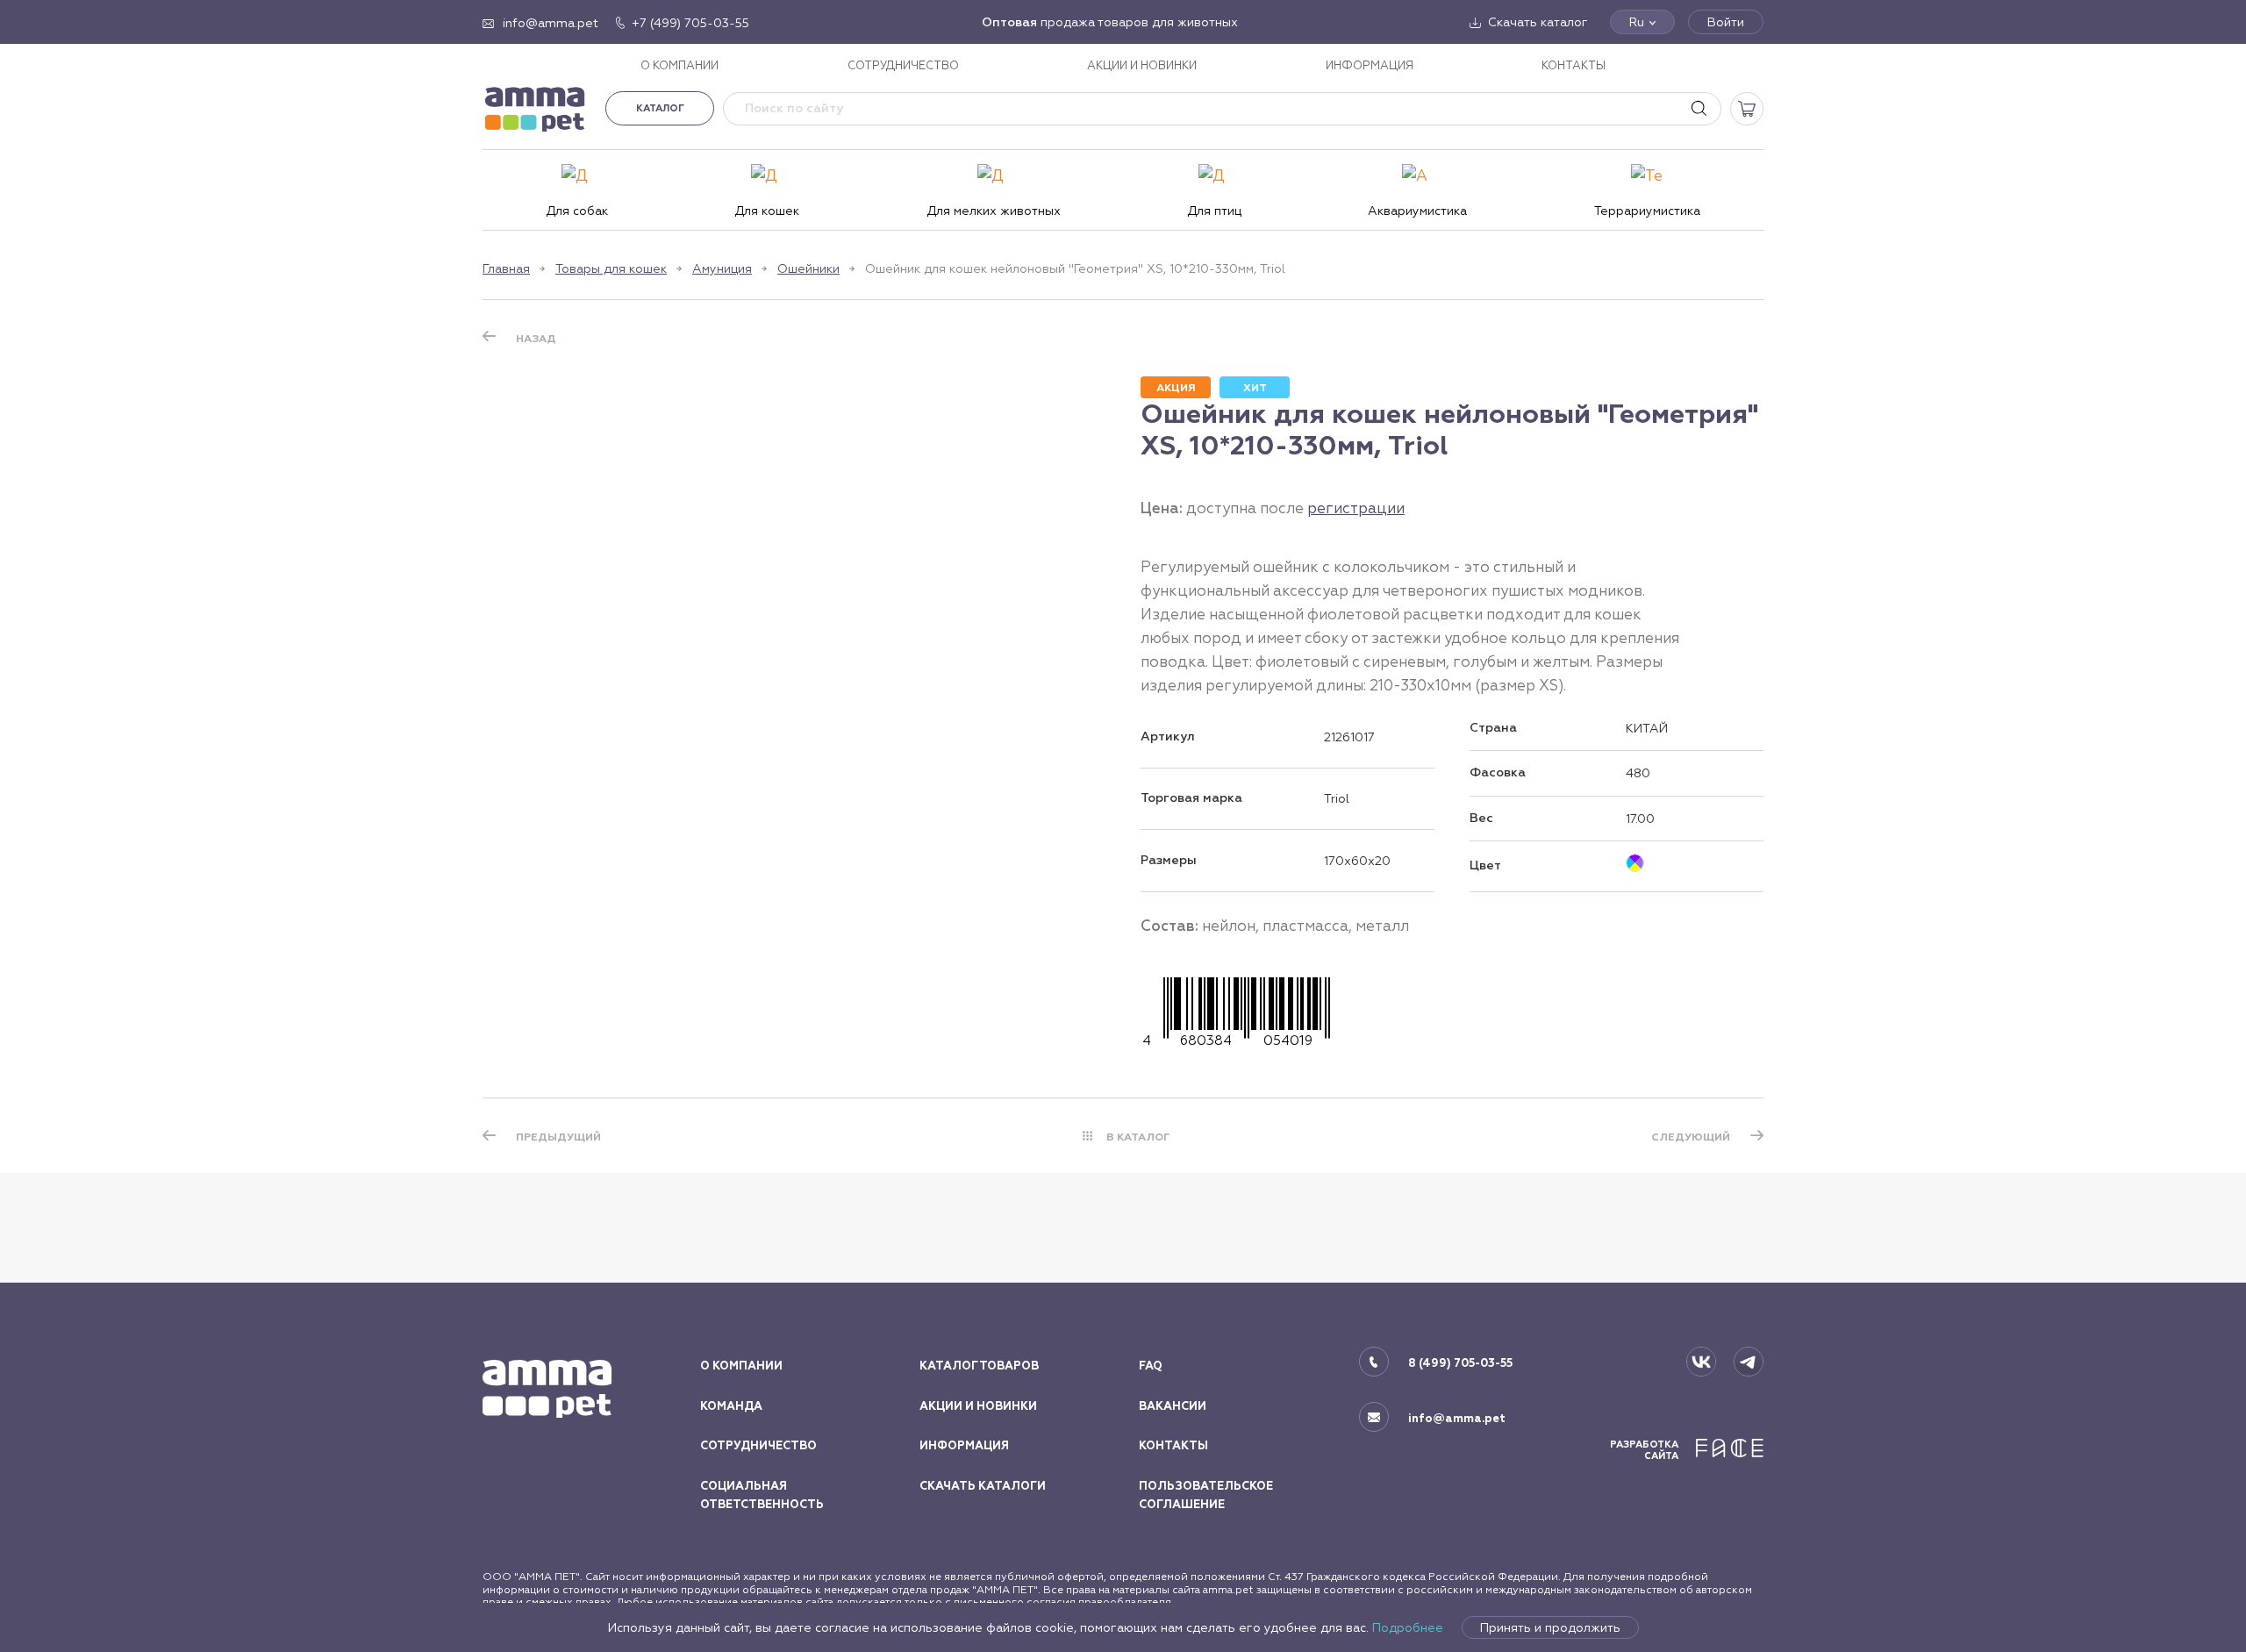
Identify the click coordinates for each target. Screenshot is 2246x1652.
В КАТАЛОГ (1138, 1137)
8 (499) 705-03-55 (1460, 1363)
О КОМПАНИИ (680, 65)
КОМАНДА (731, 1406)
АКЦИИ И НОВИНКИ (1142, 65)
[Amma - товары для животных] (535, 108)
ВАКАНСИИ (1173, 1406)
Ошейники (808, 268)
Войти (1726, 22)
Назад (536, 339)
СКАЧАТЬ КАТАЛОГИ (983, 1486)
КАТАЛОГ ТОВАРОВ (979, 1366)
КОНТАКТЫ (1574, 65)
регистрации (1356, 508)
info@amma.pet (1457, 1419)
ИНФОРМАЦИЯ (1370, 65)
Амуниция (722, 268)
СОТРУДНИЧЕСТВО (903, 65)
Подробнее (1408, 1627)
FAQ (1151, 1366)
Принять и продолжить (1550, 1627)
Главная (506, 268)
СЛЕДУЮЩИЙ (1691, 1137)
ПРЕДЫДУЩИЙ (558, 1137)
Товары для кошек (611, 268)
